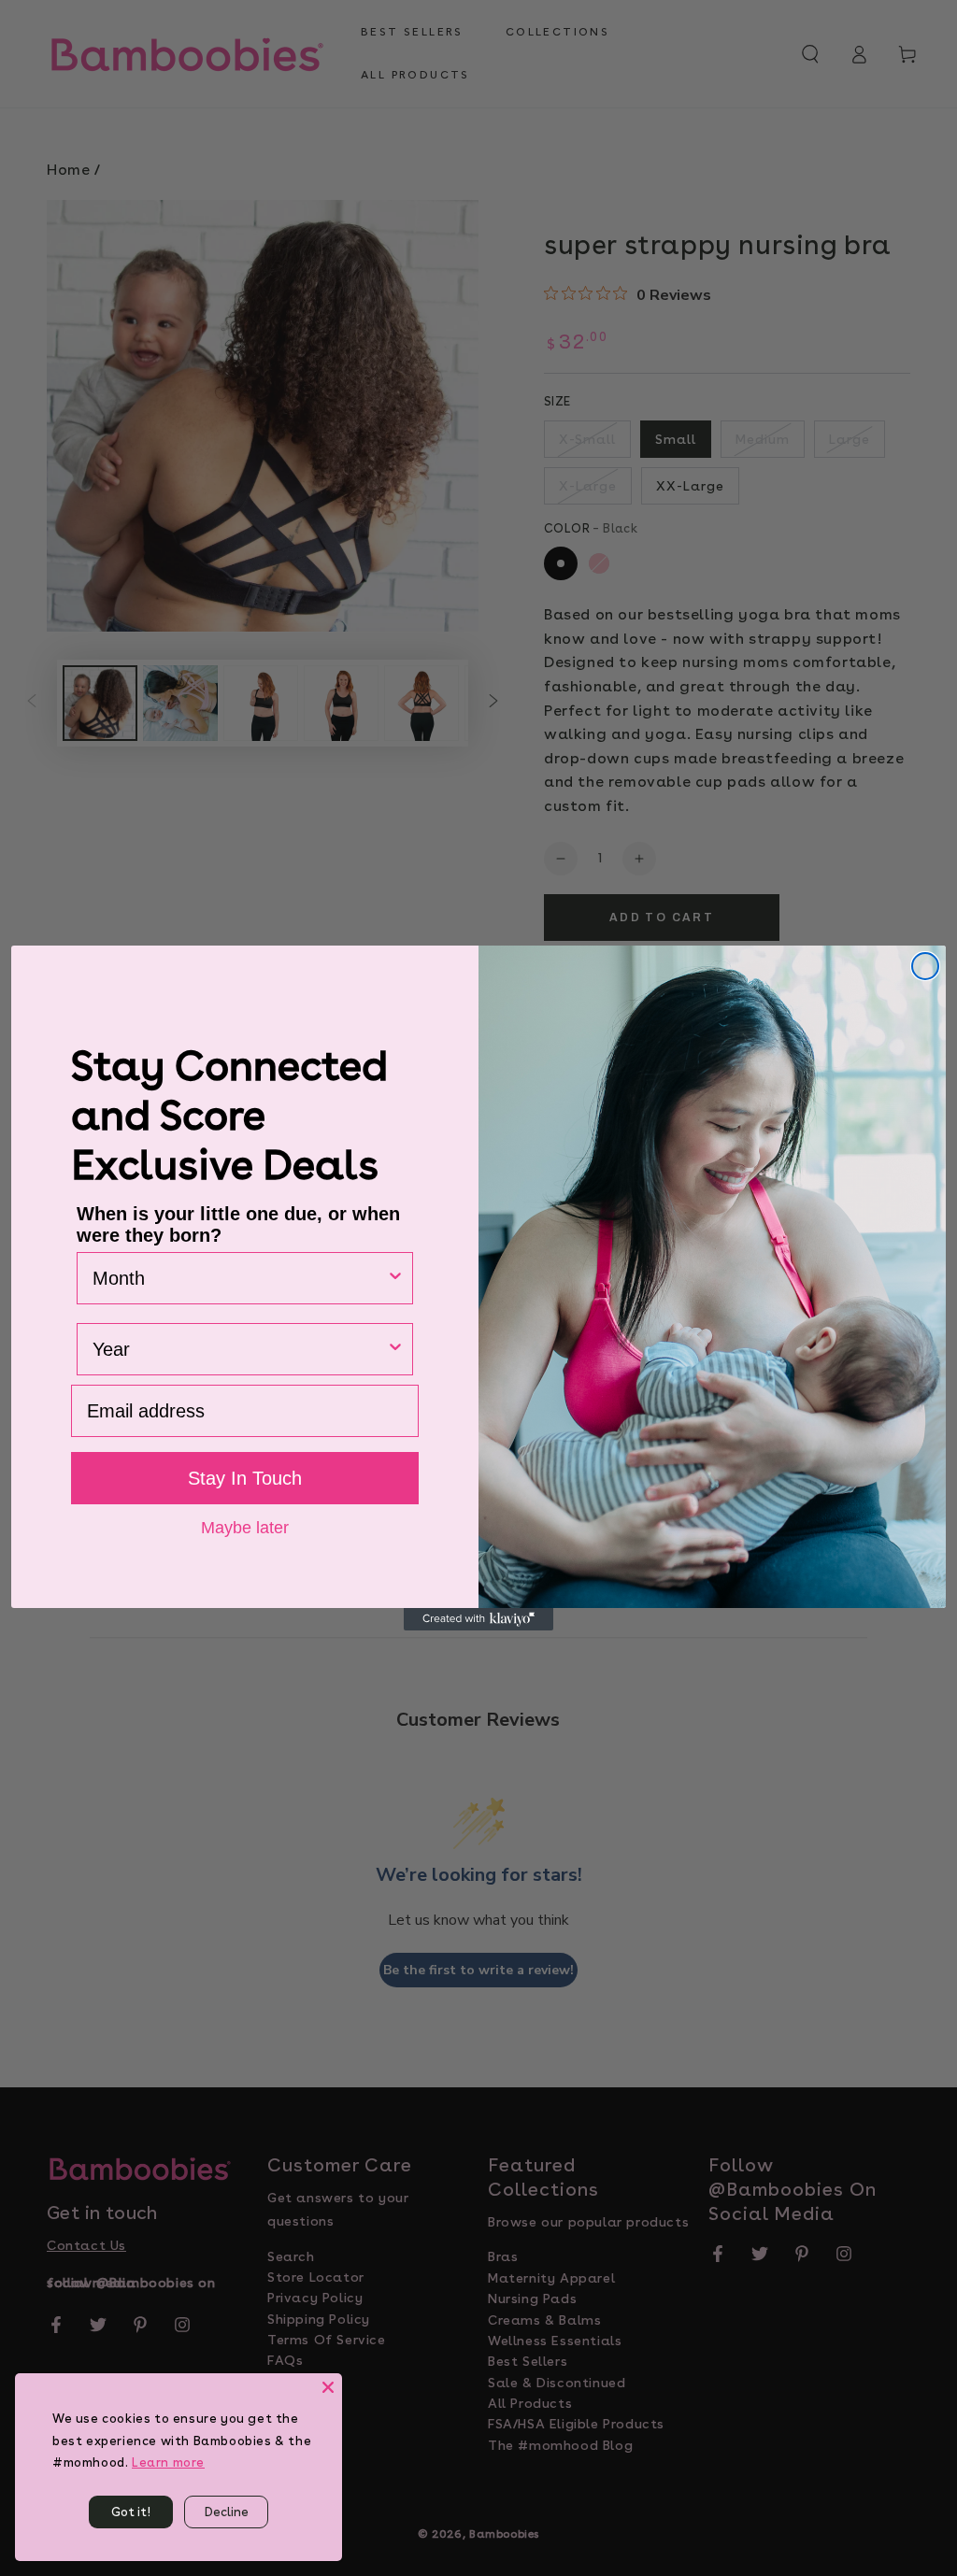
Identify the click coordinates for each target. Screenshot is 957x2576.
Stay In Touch (245, 1478)
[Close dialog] (925, 966)
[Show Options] (395, 1278)
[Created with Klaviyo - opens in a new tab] (478, 1619)
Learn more (168, 2462)
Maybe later (245, 1527)
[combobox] (239, 1278)
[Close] (328, 2387)
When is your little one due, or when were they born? (238, 1224)
